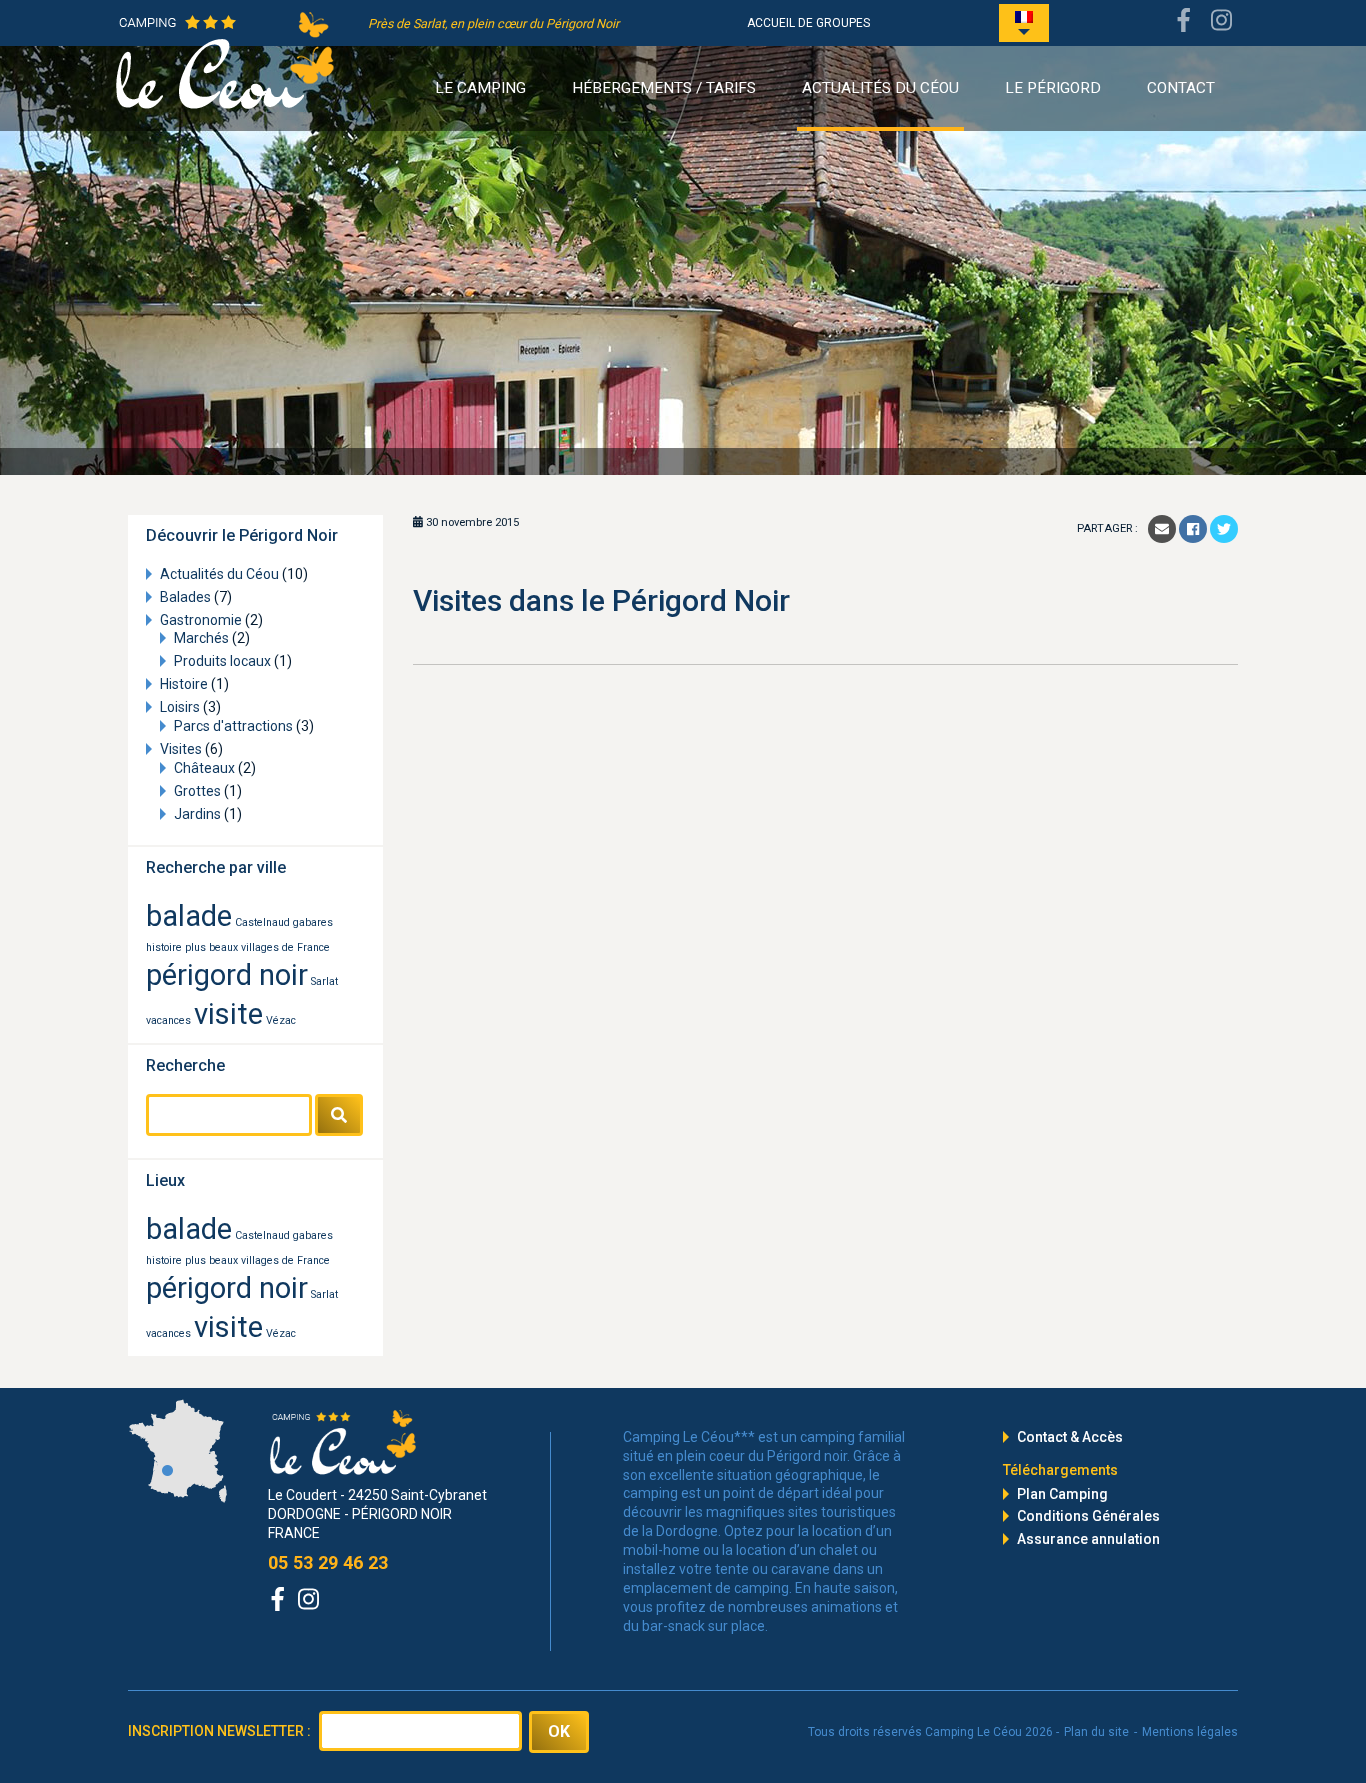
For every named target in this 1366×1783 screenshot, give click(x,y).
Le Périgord (1053, 88)
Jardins (197, 814)
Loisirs (180, 707)
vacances (168, 1020)
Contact (1181, 88)
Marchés (201, 638)
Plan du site (1096, 1732)
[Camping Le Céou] (225, 59)
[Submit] (339, 1115)
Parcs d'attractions (233, 726)
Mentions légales (1190, 1732)
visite (228, 1014)
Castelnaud (262, 922)
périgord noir (227, 975)
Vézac (281, 1020)
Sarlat (324, 981)
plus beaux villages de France (257, 947)
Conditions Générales (1088, 1516)
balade (189, 916)
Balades (185, 597)
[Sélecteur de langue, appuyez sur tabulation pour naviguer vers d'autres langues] (1024, 23)
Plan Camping (1062, 1494)
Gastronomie (201, 620)
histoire (164, 947)
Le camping (480, 88)
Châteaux (204, 768)
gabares (313, 922)
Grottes (197, 791)
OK (559, 1731)
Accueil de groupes (808, 23)
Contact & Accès (1070, 1437)
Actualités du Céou (880, 88)
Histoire (184, 684)
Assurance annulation (1088, 1539)
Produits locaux (222, 661)
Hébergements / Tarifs (664, 88)
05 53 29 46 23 (328, 1562)
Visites (181, 749)
